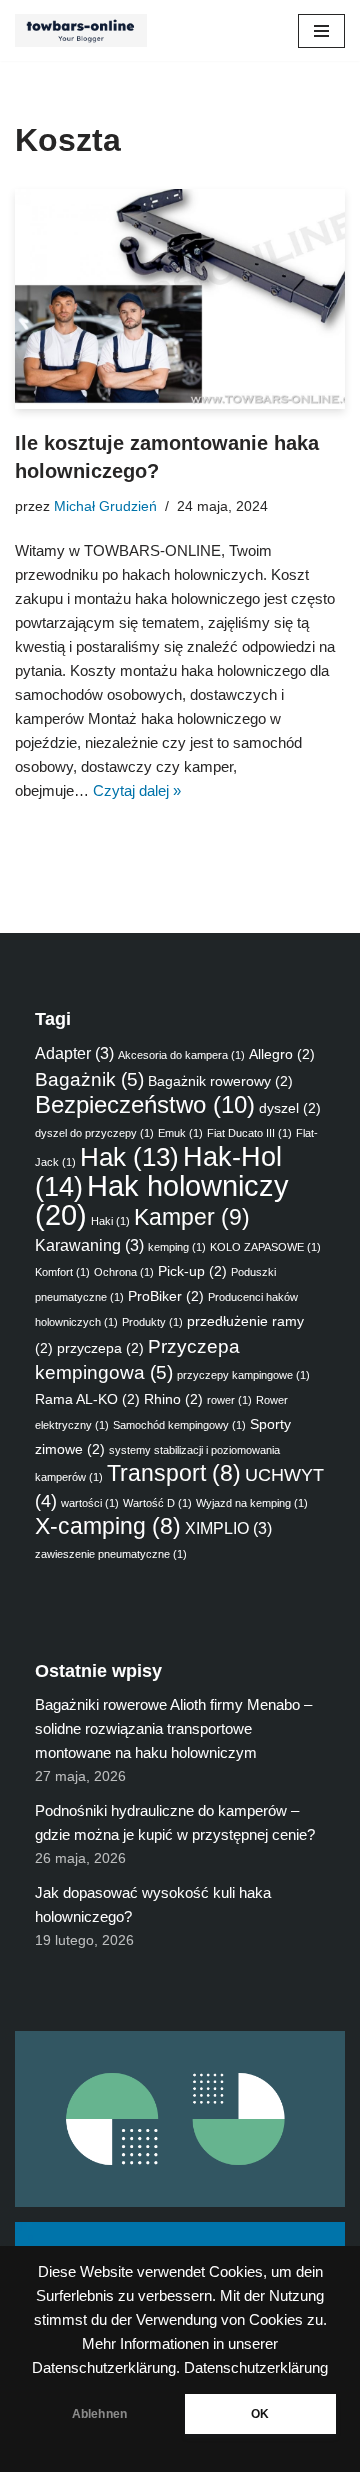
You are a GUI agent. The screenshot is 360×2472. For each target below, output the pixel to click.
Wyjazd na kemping (252, 1503)
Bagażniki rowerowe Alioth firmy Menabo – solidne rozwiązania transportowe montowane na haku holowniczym (173, 1728)
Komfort (62, 1272)
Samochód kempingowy (179, 1425)
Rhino (173, 1399)
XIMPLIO (228, 1528)
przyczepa (100, 1348)
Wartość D (157, 1503)
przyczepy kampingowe (243, 1375)
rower (229, 1400)
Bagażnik (89, 1079)
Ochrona (124, 1272)
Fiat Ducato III (249, 1133)
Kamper (192, 1217)
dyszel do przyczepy (94, 1133)
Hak (129, 1157)
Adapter (74, 1053)
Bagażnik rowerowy (220, 1081)
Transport (174, 1473)
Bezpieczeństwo (145, 1104)
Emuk (180, 1133)
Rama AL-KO (87, 1399)
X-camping (108, 1526)
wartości (90, 1503)
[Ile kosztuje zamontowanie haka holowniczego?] (180, 299)
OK (260, 2414)
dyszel (290, 1108)
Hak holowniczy (162, 1200)
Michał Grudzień (105, 506)
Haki (110, 1221)
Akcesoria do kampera (181, 1055)
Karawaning (89, 1245)
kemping (177, 1247)
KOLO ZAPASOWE (265, 1247)
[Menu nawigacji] (321, 31)
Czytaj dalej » (137, 790)
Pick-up (192, 1271)
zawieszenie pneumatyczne (111, 1554)
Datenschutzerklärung (256, 2368)
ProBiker (166, 1296)
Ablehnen (99, 2414)
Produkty (152, 1322)
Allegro (282, 1054)
